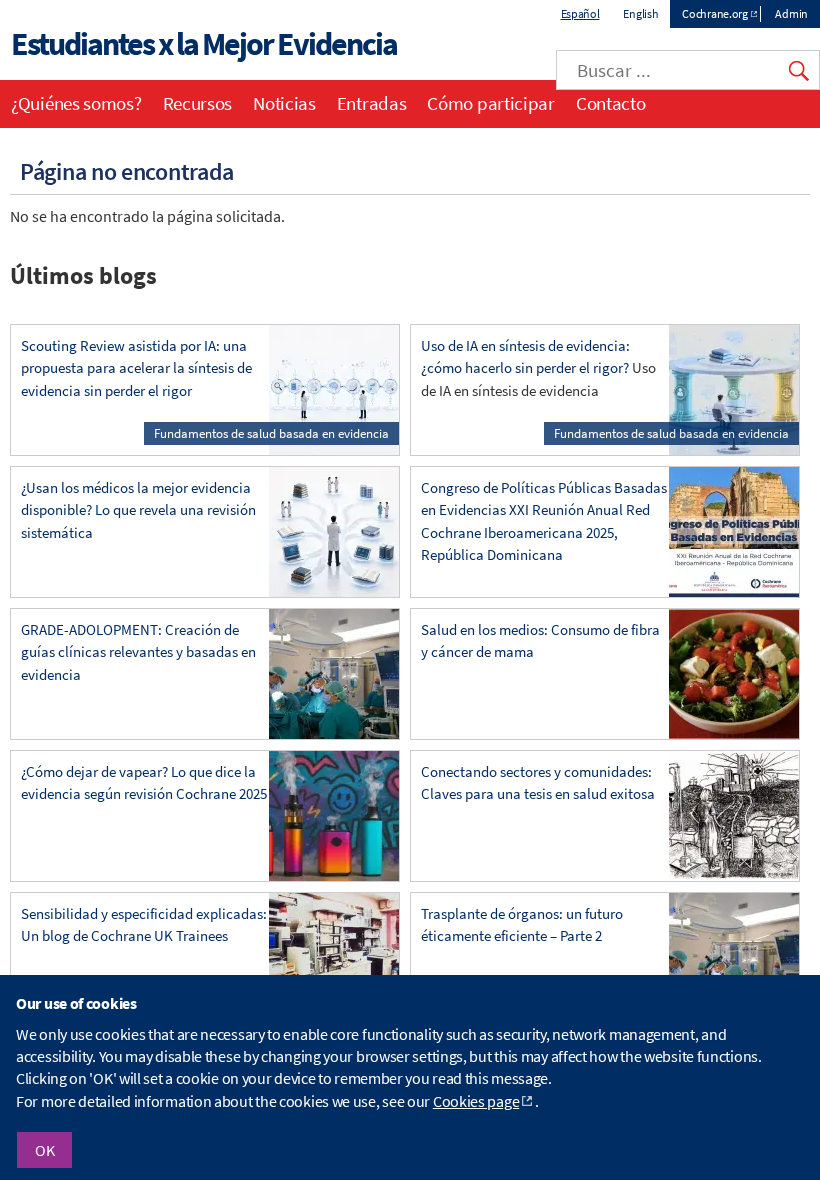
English (640, 13)
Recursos (198, 103)
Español (580, 13)
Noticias (284, 103)
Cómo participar (491, 103)
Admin (791, 13)
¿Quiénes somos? (76, 103)
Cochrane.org (714, 13)
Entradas (372, 103)
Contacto (611, 103)
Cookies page (476, 1097)
